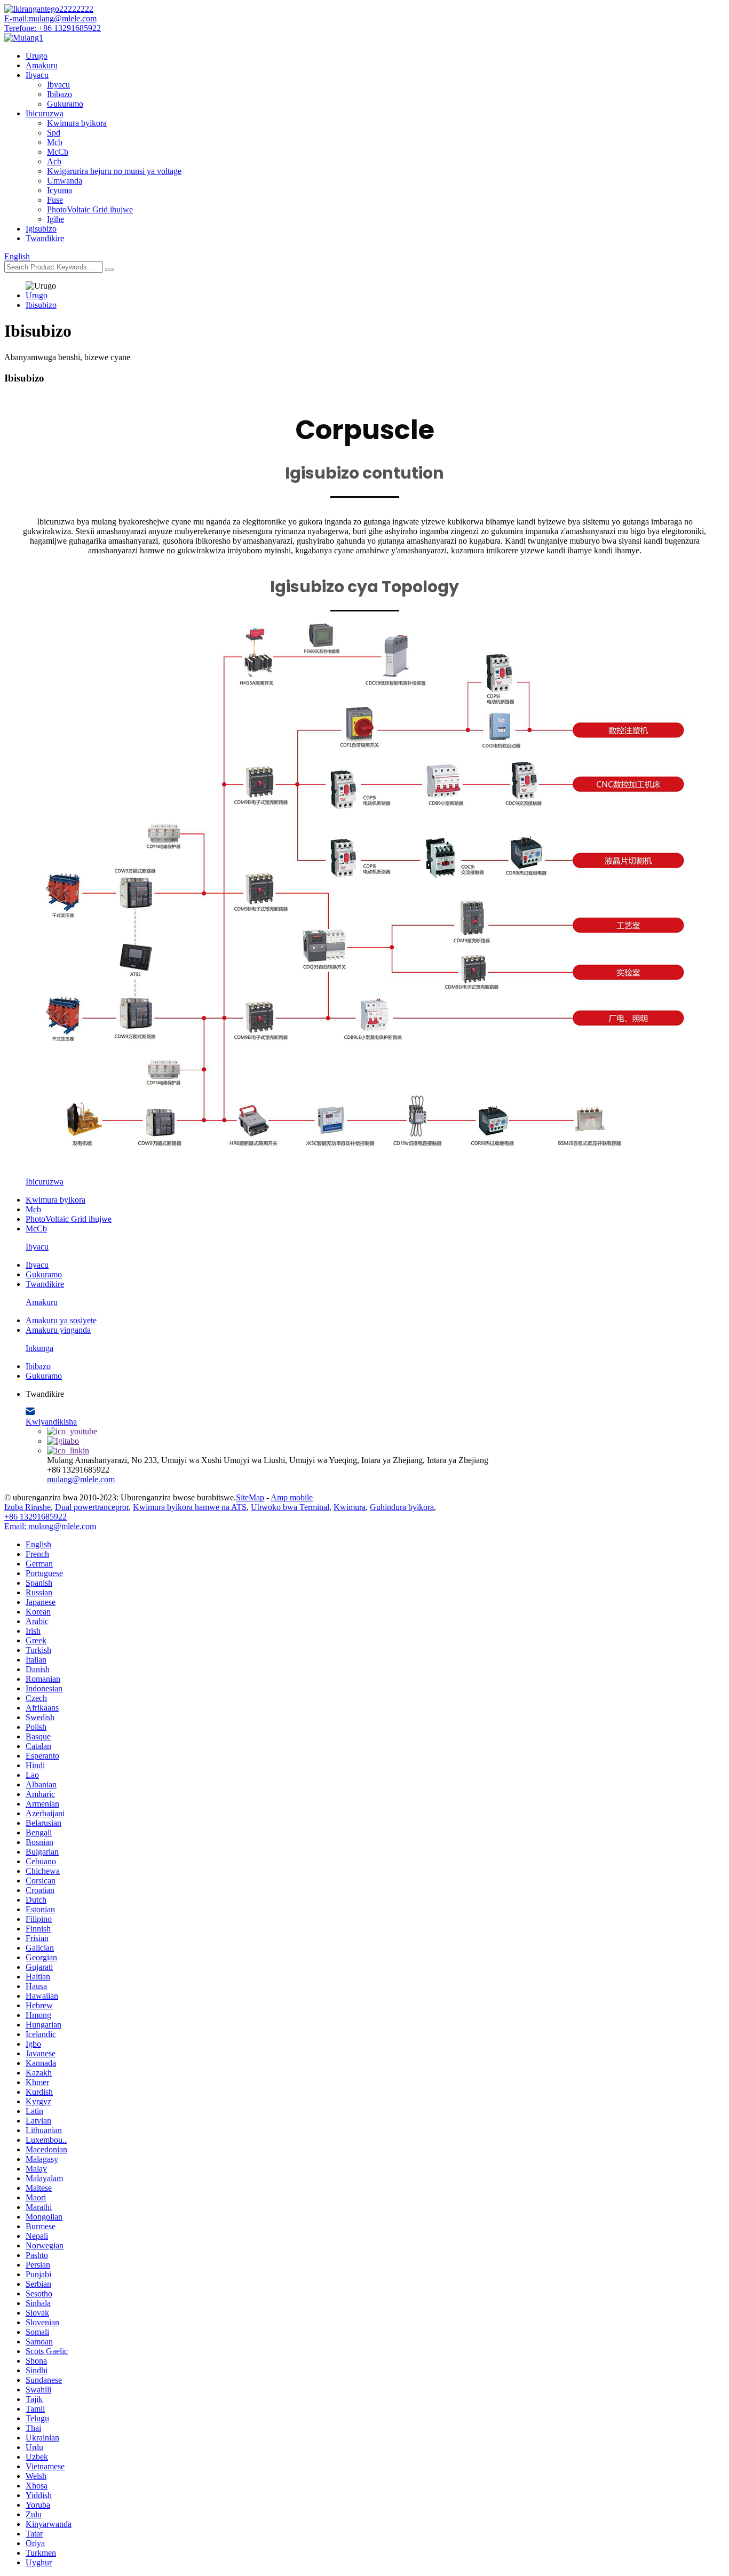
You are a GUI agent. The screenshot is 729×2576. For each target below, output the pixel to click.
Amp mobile (292, 1497)
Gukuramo (65, 104)
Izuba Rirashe (27, 1507)
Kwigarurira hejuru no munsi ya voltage (114, 171)
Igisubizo (41, 229)
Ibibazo (60, 94)
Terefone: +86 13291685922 (53, 28)
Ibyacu (37, 75)
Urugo (37, 56)
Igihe (56, 219)
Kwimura (350, 1507)
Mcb (55, 142)
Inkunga (39, 1348)
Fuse (55, 200)
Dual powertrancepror (92, 1507)
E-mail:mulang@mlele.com (50, 18)
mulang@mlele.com (81, 1479)
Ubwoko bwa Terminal (290, 1507)
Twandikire (45, 238)
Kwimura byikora (77, 123)
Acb (54, 161)
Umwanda (65, 181)
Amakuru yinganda (58, 1330)
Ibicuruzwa (45, 113)
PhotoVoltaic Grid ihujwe (90, 209)
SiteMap (250, 1497)
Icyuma (60, 190)
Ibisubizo (41, 305)
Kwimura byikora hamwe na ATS (190, 1507)
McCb (58, 152)
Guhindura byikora (402, 1507)
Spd (54, 133)
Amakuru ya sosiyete (61, 1320)
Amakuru (42, 65)
